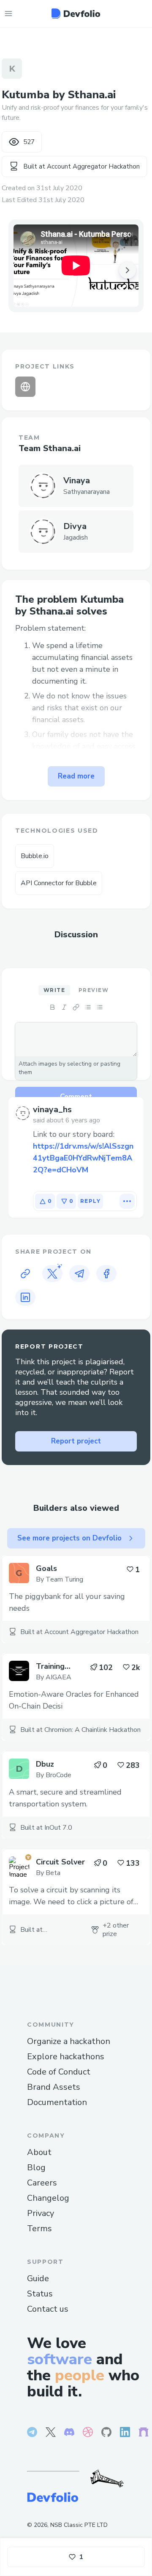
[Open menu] (8, 14)
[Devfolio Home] (76, 14)
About (39, 2152)
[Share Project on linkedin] (25, 1297)
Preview (94, 990)
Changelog (48, 2198)
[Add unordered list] (88, 1007)
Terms (39, 2228)
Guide (38, 2278)
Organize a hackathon (69, 2041)
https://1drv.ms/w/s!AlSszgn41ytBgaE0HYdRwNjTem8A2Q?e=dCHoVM (83, 1158)
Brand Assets (54, 2087)
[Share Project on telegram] (79, 1274)
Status (40, 2294)
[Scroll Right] (128, 270)
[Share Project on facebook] (106, 1274)
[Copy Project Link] (25, 1274)
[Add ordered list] (100, 1007)
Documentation (57, 2102)
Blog (36, 2167)
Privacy (41, 2213)
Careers (42, 2183)
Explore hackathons (66, 2057)
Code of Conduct (59, 2072)
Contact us (48, 2309)
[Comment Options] (127, 1201)
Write (54, 990)
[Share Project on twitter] (52, 1274)
